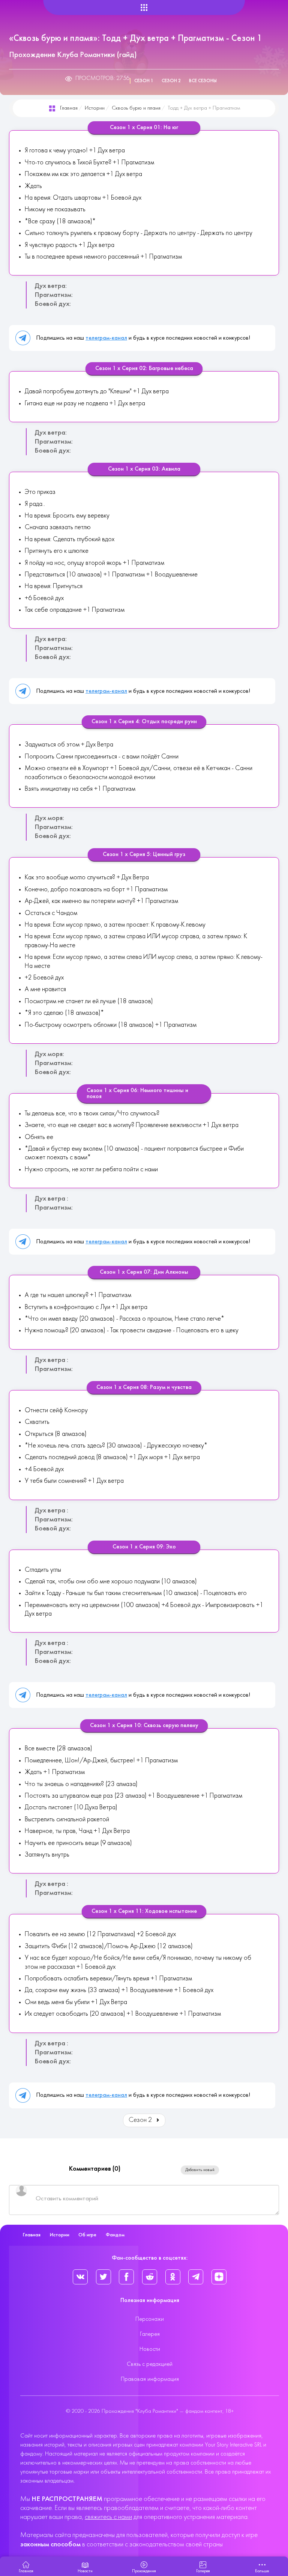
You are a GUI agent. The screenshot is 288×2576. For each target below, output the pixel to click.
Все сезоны (203, 81)
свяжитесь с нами (108, 2517)
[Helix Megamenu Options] (144, 8)
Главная (69, 108)
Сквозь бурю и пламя (136, 108)
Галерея (150, 2334)
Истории (95, 108)
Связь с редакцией (150, 2364)
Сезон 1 (144, 81)
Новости (150, 2349)
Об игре (87, 2235)
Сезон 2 (171, 81)
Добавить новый (200, 2170)
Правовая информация (150, 2379)
